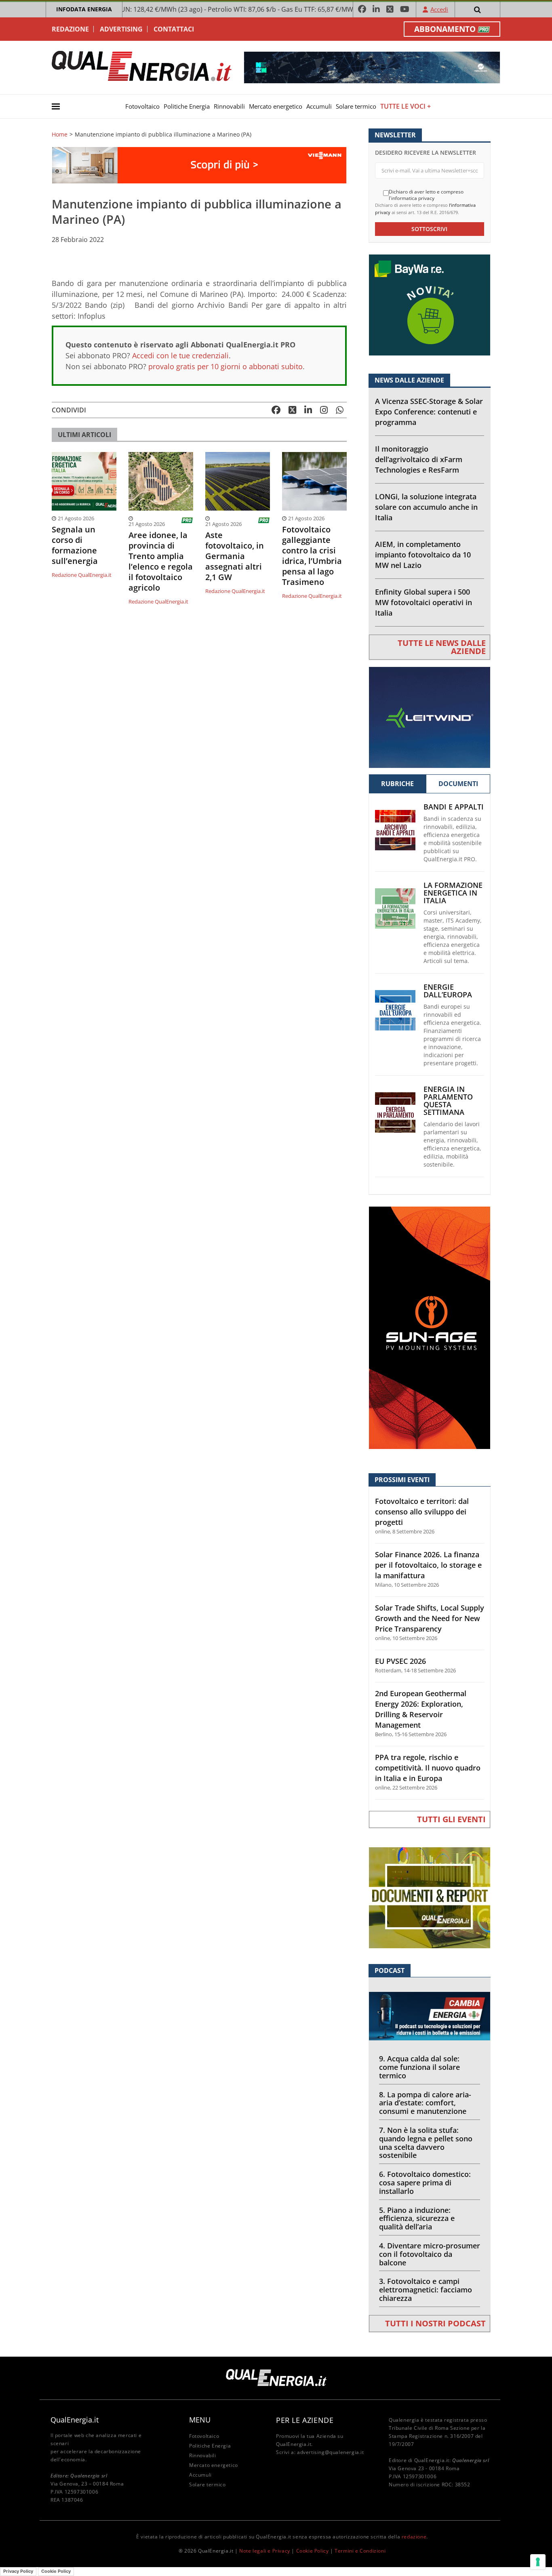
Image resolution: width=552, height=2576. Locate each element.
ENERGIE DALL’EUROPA (448, 991)
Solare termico (356, 106)
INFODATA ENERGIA (84, 9)
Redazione (70, 29)
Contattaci (174, 29)
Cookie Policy (313, 2551)
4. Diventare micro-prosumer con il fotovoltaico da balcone (430, 2254)
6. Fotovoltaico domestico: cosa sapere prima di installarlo (425, 2183)
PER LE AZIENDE (305, 2420)
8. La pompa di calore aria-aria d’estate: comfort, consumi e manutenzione (425, 2103)
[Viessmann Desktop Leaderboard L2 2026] (199, 165)
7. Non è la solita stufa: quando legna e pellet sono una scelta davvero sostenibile (426, 2143)
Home (60, 135)
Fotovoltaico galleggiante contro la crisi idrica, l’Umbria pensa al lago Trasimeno (312, 556)
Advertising (121, 29)
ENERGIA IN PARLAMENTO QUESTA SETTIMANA (448, 1101)
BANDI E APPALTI (454, 807)
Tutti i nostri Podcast (435, 2323)
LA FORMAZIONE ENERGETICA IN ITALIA (453, 893)
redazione (414, 2537)
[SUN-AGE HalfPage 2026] (430, 1327)
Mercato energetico (276, 106)
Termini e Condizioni (360, 2551)
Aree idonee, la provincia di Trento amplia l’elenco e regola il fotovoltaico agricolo (161, 561)
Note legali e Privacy (265, 2551)
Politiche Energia (187, 106)
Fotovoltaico (142, 106)
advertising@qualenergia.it (331, 2452)
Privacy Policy (18, 2571)
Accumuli (319, 106)
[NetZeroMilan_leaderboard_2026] (372, 67)
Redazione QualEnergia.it (82, 575)
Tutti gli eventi (451, 1819)
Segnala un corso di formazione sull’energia (75, 545)
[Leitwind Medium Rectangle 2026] (430, 716)
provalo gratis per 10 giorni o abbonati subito (225, 366)
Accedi (439, 9)
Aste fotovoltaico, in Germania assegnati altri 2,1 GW (235, 556)
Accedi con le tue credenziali (180, 355)
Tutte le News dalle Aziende (442, 647)
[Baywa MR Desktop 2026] (430, 304)
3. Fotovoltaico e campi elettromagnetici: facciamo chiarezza (426, 2290)
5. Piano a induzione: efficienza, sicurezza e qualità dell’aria (417, 2219)
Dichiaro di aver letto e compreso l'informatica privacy (426, 195)
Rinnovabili (229, 106)
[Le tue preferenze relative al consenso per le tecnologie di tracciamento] (538, 2562)
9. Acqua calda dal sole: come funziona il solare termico (419, 2067)
